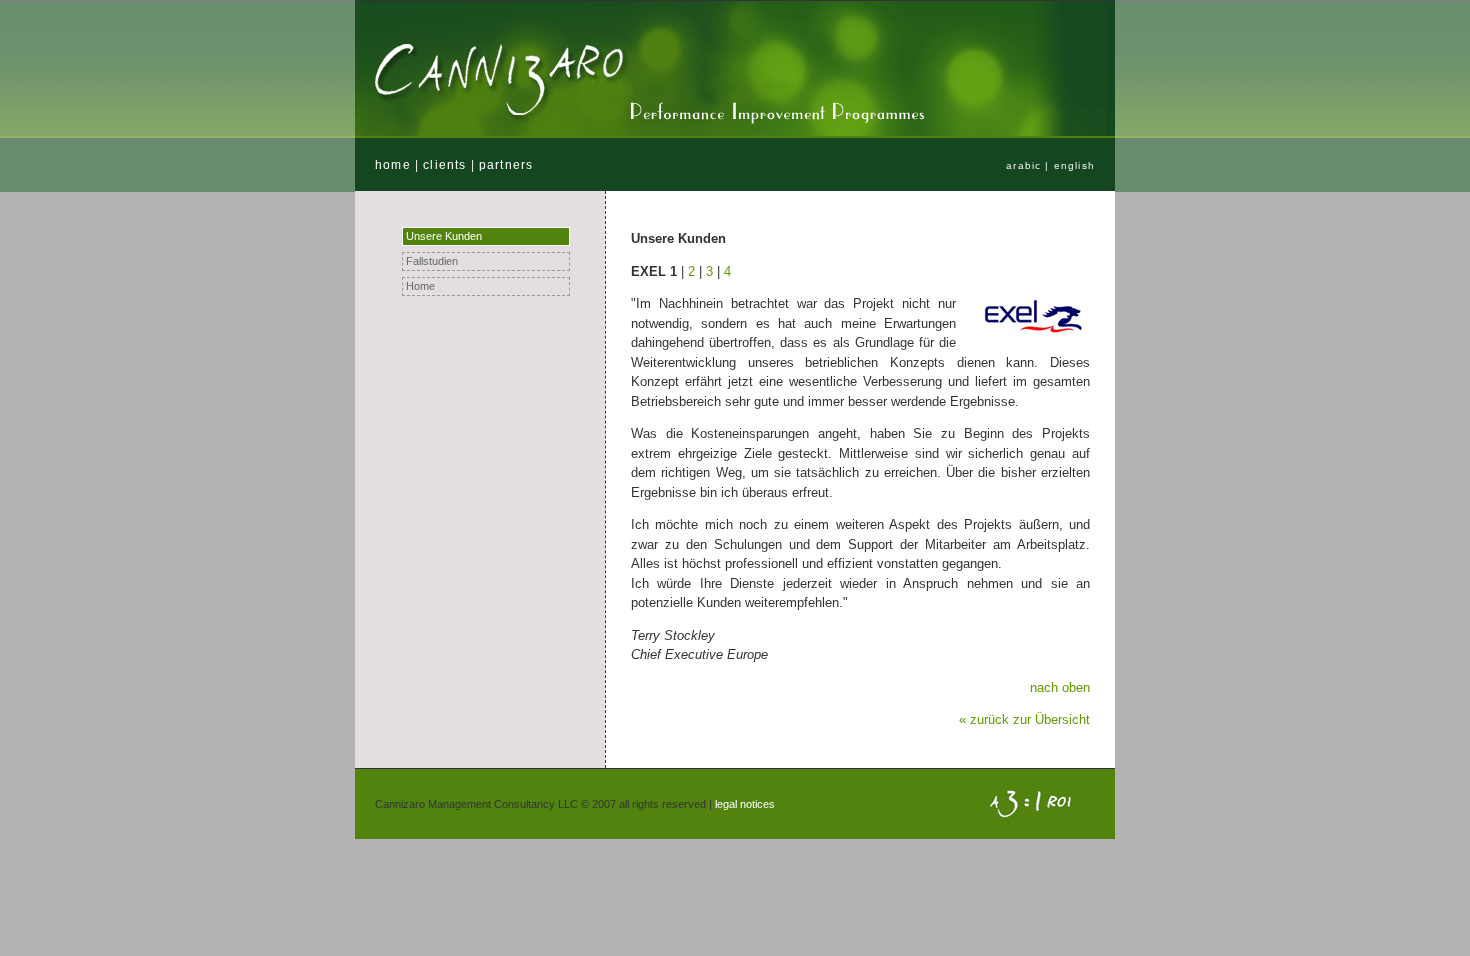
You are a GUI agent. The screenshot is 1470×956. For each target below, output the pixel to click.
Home (420, 286)
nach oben (1060, 687)
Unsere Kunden (444, 236)
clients (444, 164)
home (393, 164)
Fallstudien (432, 261)
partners (506, 164)
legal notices (745, 804)
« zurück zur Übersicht (1024, 719)
